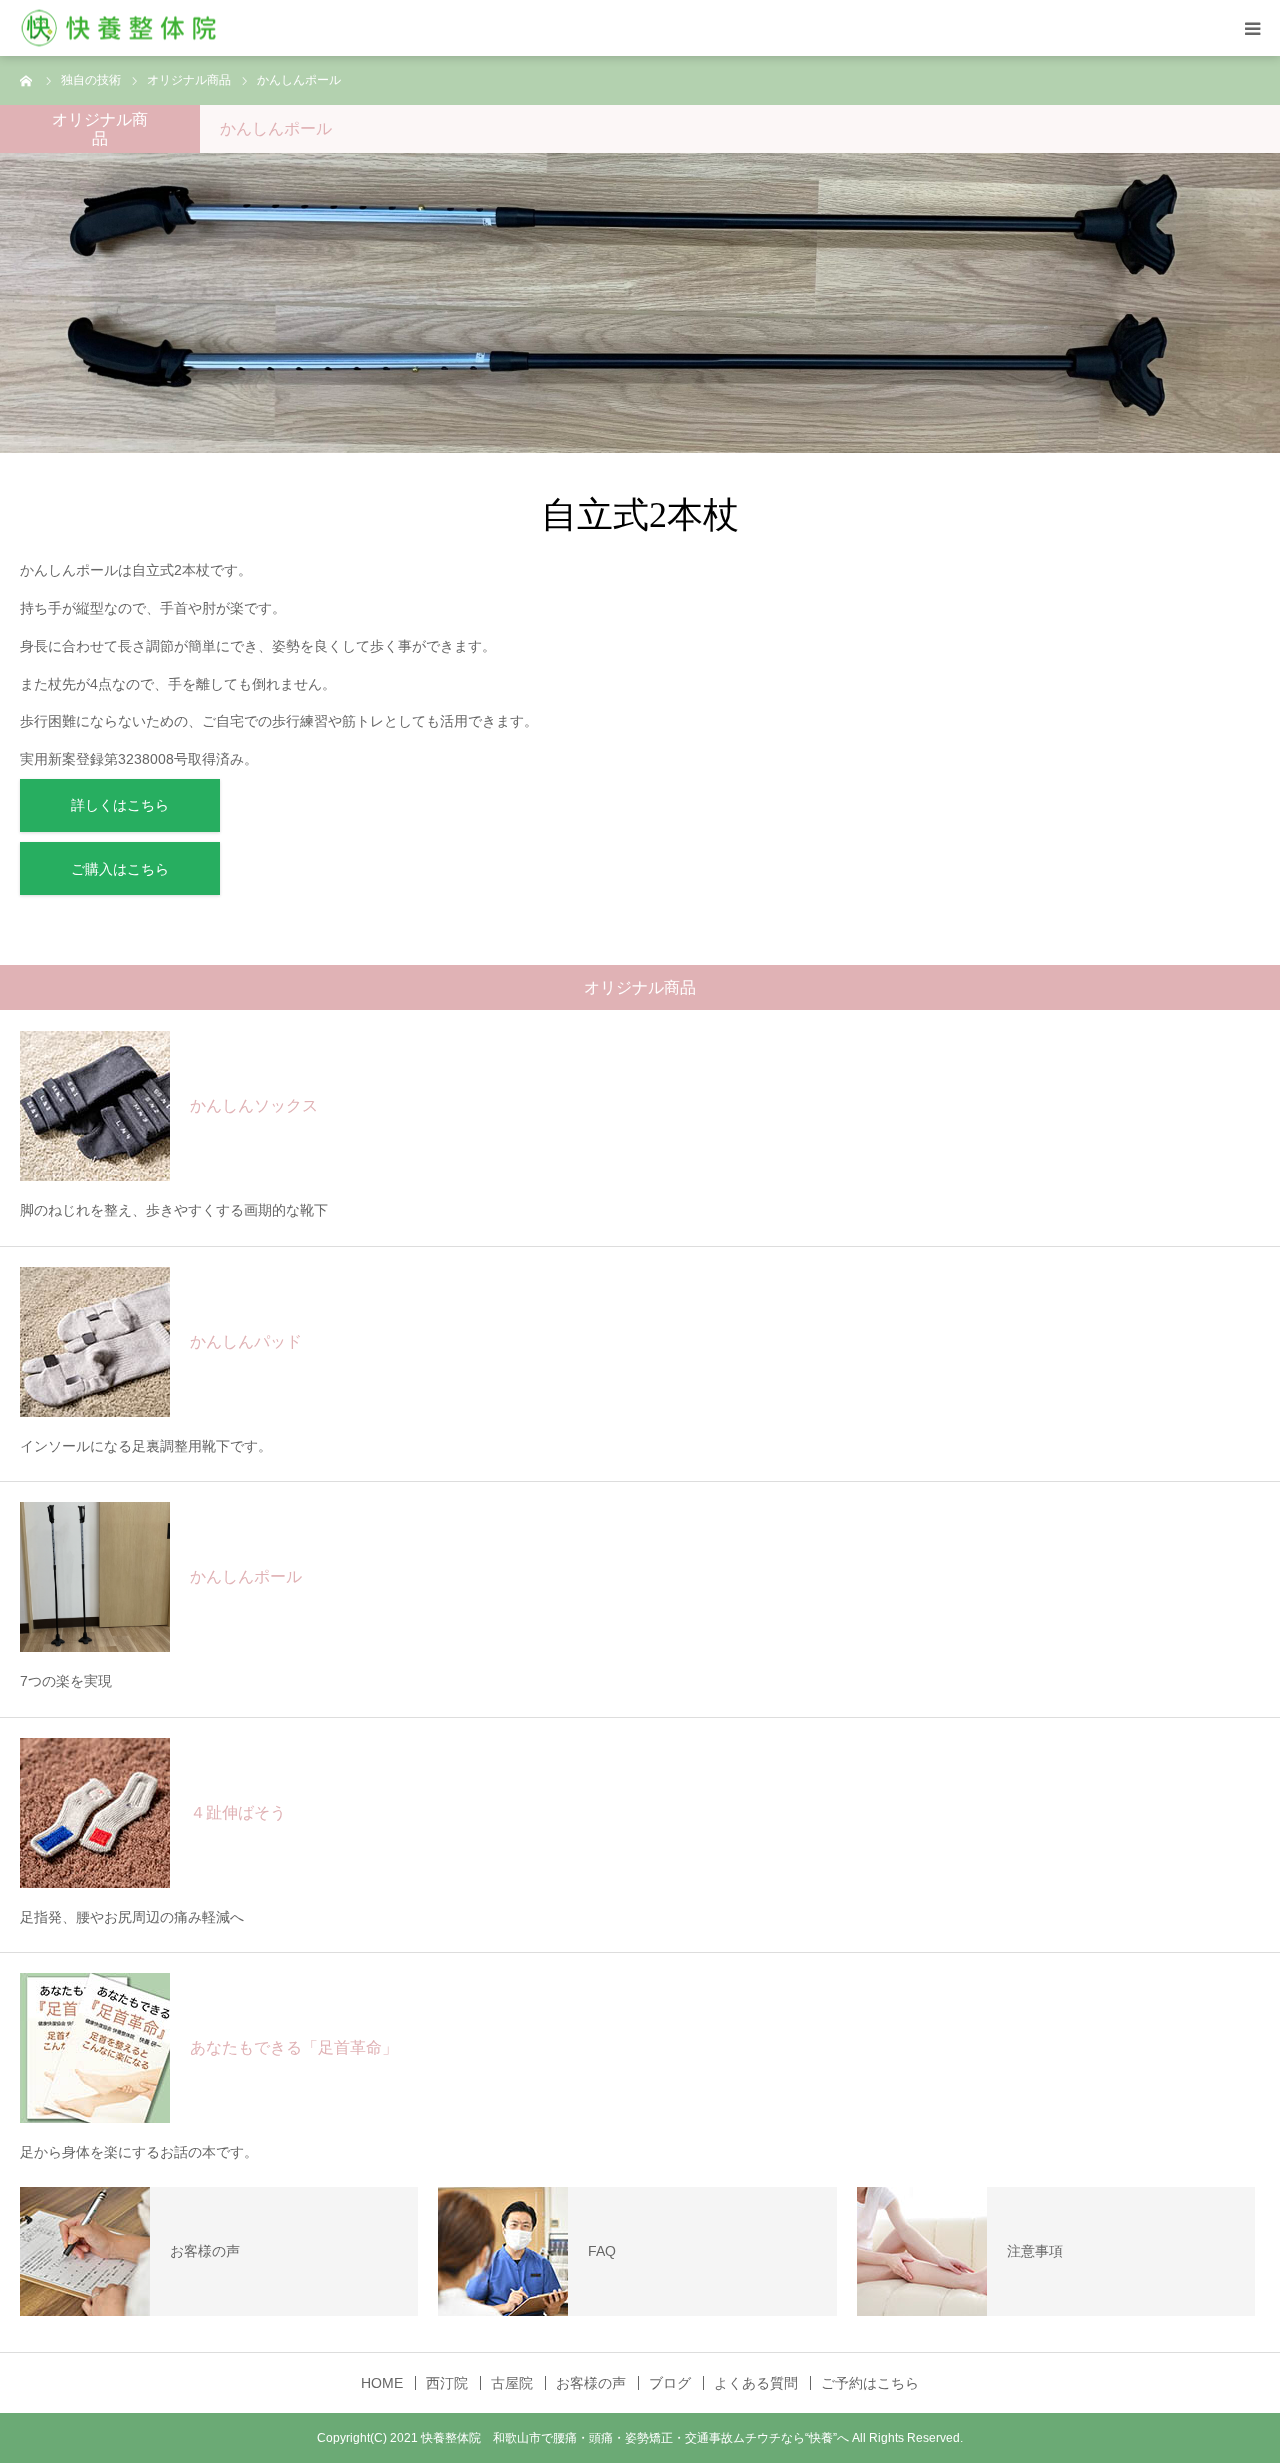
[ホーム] (27, 80)
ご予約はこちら (870, 2383)
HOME (382, 2383)
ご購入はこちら (120, 869)
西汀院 (447, 2383)
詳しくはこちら (120, 805)
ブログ (670, 2383)
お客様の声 (591, 2383)
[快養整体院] (120, 28)
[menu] (1252, 28)
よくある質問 (756, 2383)
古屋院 (512, 2383)
